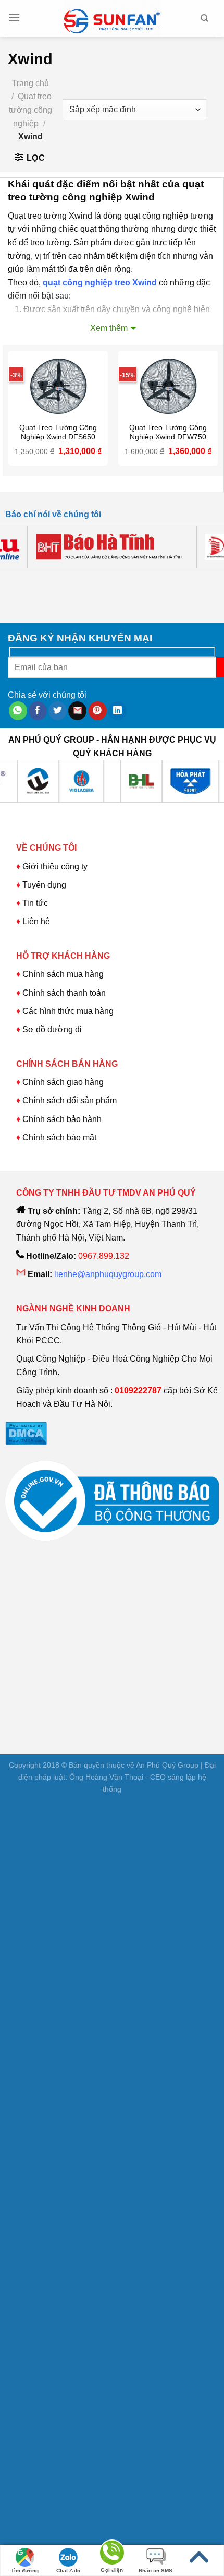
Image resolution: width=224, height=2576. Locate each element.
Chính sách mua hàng (62, 974)
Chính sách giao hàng (63, 1082)
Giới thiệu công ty (55, 867)
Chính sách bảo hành (62, 1119)
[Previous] (15, 579)
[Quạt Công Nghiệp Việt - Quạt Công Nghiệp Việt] (112, 18)
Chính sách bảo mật (59, 1137)
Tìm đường (25, 2571)
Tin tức (35, 903)
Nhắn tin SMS (155, 2571)
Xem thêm (109, 328)
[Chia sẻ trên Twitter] (58, 711)
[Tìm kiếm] (204, 18)
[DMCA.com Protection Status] (26, 1433)
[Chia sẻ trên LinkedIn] (117, 711)
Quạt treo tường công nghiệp (30, 110)
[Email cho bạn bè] (77, 711)
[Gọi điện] (112, 2554)
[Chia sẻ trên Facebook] (38, 711)
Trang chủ (30, 83)
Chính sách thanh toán (64, 993)
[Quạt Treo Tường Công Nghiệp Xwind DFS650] (58, 384)
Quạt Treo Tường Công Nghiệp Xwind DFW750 (168, 432)
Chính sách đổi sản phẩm (70, 1100)
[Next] (44, 579)
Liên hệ (36, 921)
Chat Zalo (68, 2571)
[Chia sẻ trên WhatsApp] (18, 711)
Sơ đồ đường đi (52, 1029)
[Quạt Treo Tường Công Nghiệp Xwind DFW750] (168, 384)
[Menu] (14, 18)
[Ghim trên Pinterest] (98, 711)
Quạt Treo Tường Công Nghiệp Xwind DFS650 (58, 432)
